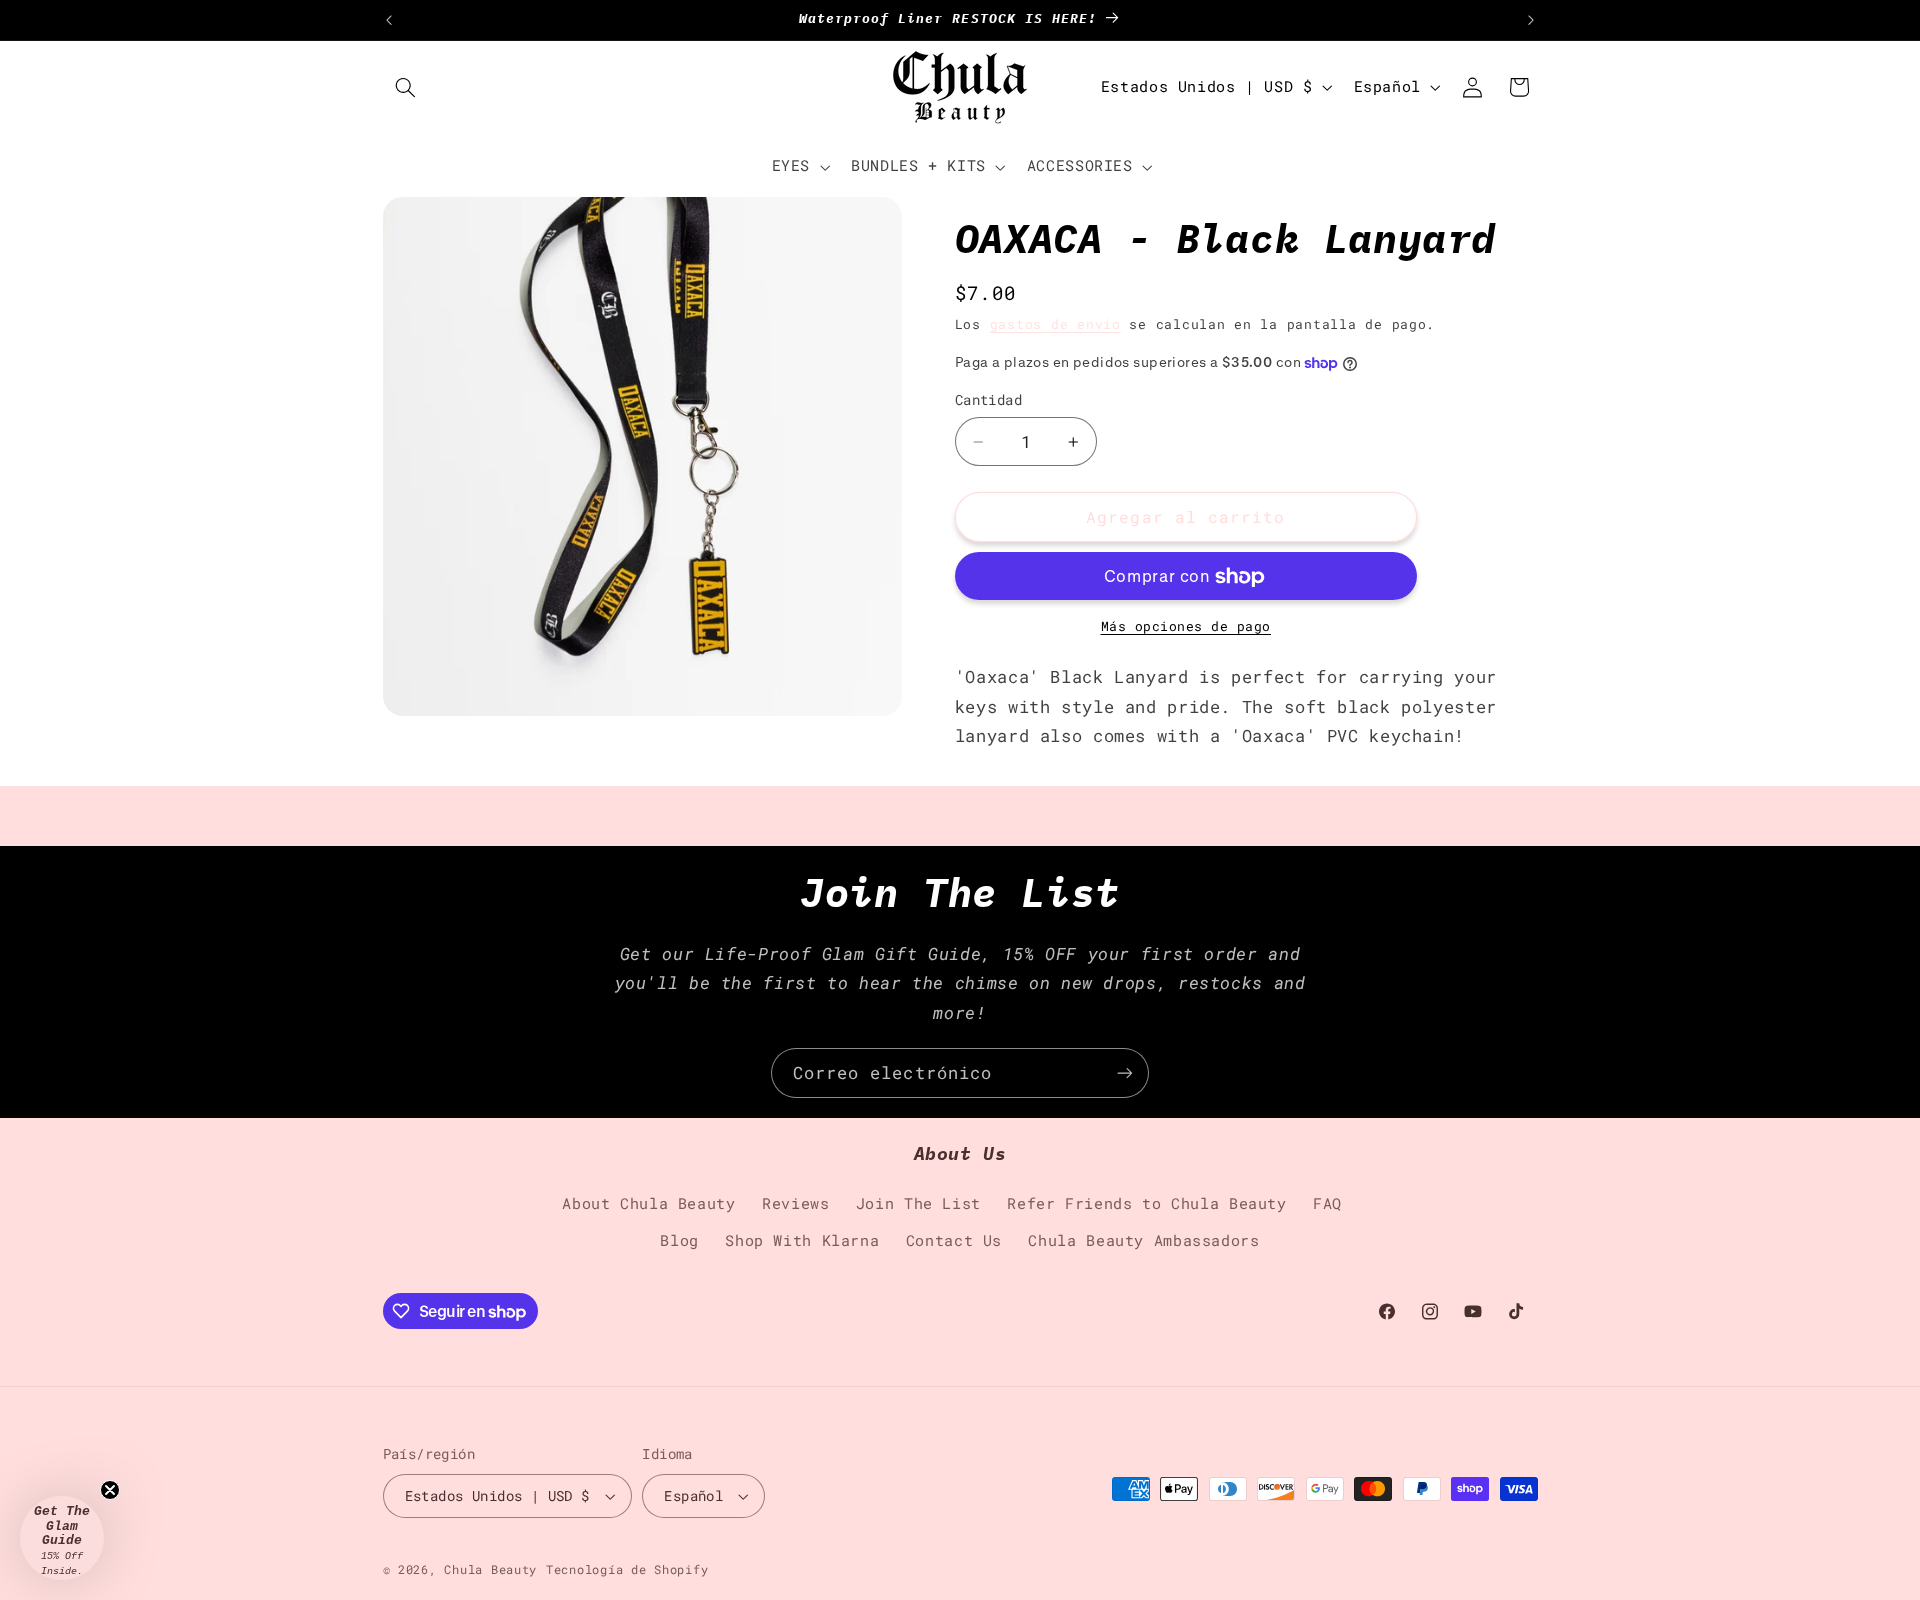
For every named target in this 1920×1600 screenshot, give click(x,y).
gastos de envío (1055, 324)
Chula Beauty (490, 1569)
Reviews (795, 1203)
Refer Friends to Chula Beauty (1146, 1203)
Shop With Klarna (802, 1240)
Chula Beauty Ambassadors (1143, 1240)
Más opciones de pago (1186, 627)
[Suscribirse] (1125, 1072)
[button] (406, 87)
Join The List (918, 1203)
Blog (679, 1240)
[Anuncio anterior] (389, 20)
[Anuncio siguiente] (1531, 20)
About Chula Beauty (648, 1203)
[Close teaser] (110, 1490)
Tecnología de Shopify (627, 1569)
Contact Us (954, 1240)
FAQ (1327, 1203)
